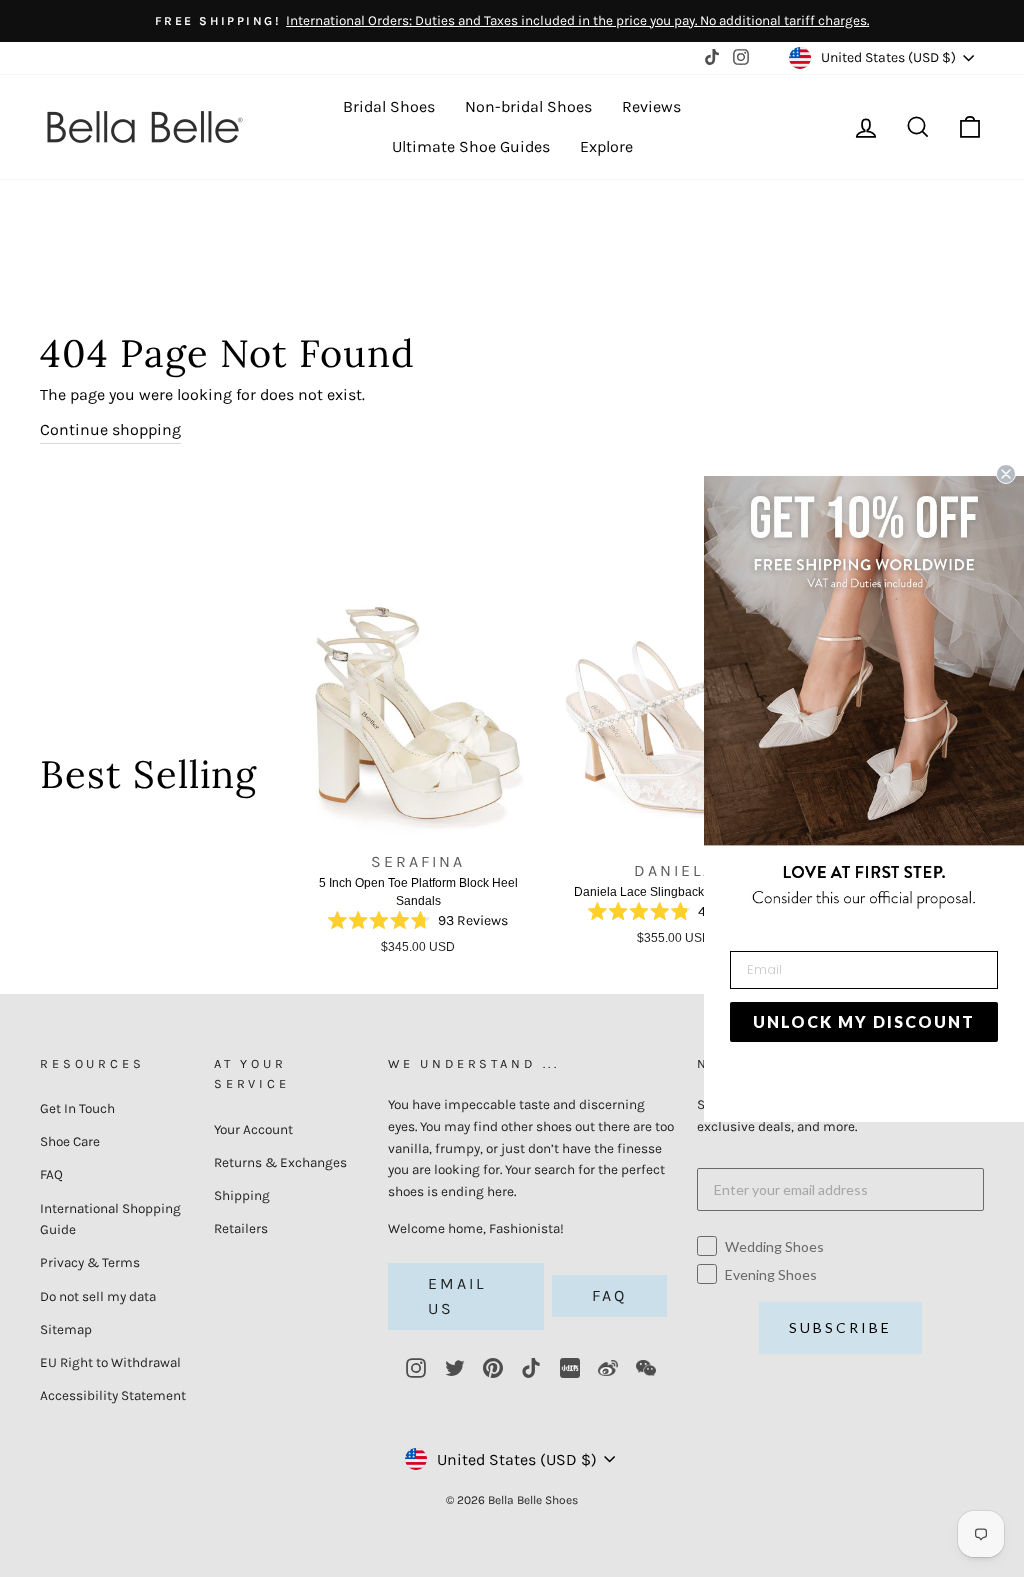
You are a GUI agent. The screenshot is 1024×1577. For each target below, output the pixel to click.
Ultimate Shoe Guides (471, 146)
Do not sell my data (98, 1296)
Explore (606, 146)
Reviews (651, 106)
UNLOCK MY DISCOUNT (864, 1021)
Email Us (457, 1296)
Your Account (253, 1129)
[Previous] (279, 781)
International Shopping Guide (110, 1219)
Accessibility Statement (113, 1395)
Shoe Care (70, 1141)
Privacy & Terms (90, 1262)
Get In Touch (77, 1108)
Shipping (242, 1195)
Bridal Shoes (389, 106)
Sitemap (66, 1329)
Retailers (241, 1228)
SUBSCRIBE (840, 1327)
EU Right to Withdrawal (110, 1362)
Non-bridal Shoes (528, 106)
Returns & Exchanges (280, 1162)
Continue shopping (110, 429)
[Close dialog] (1006, 474)
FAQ (51, 1174)
